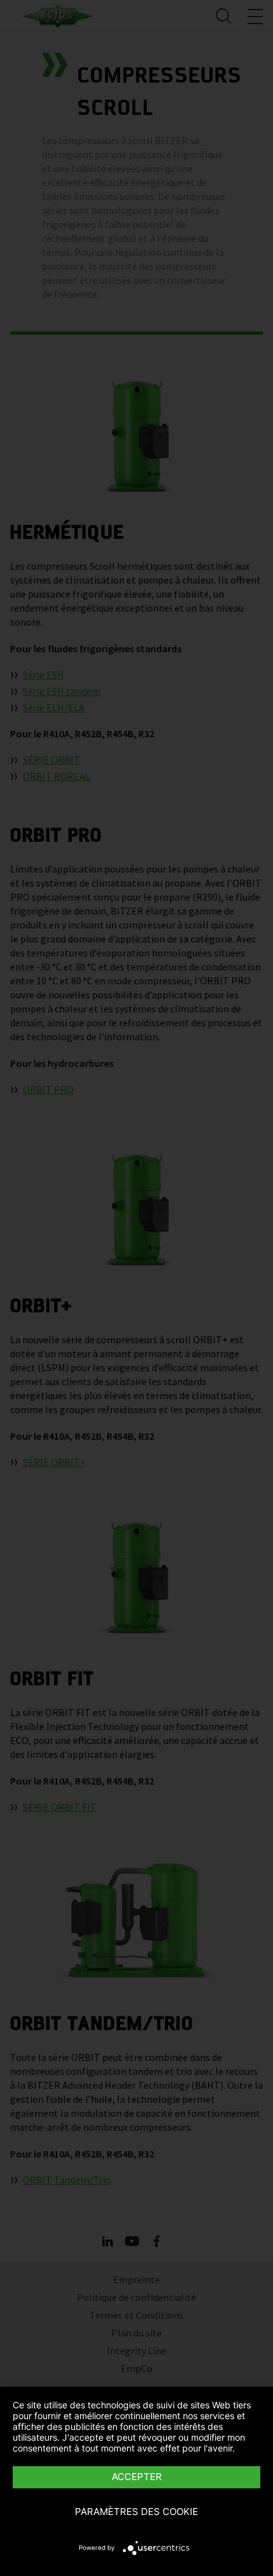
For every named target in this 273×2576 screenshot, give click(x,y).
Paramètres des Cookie (136, 2512)
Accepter (137, 2477)
